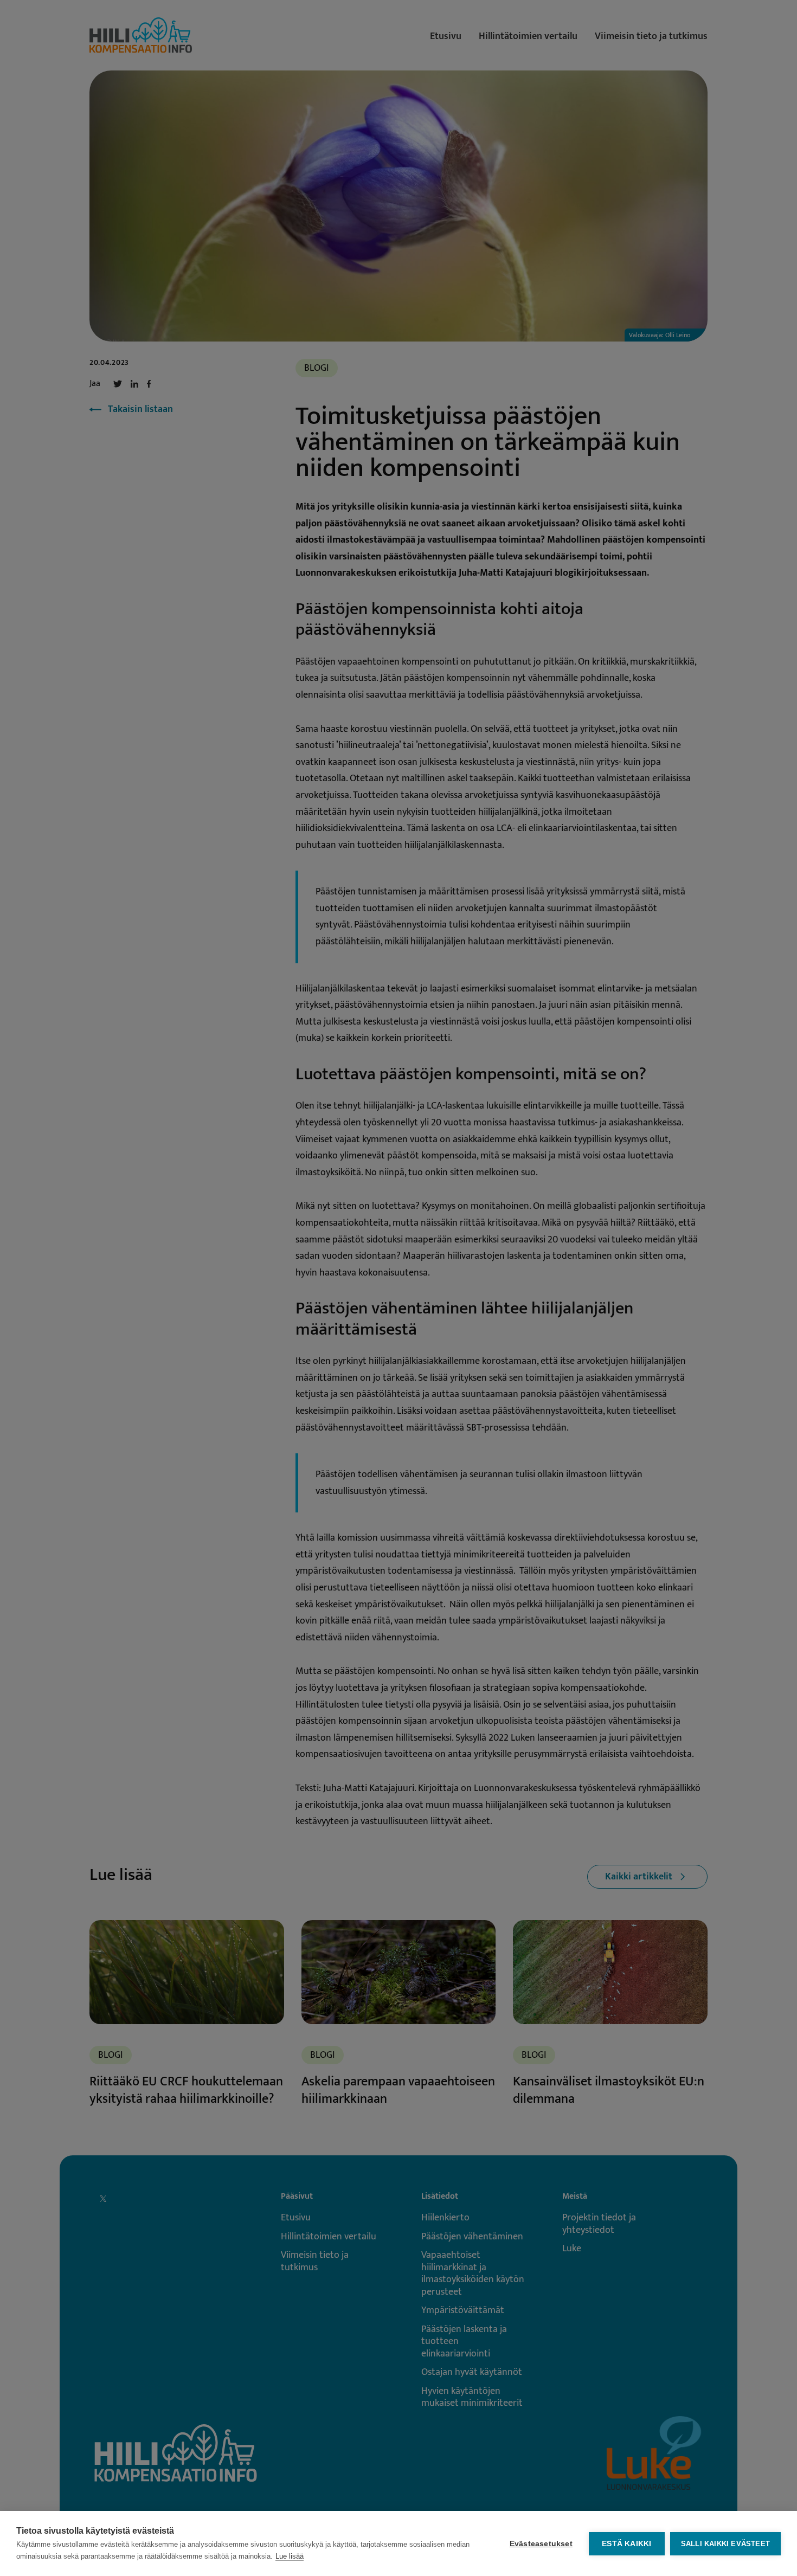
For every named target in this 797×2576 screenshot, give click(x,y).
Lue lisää (290, 2556)
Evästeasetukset (541, 2544)
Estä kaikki (626, 2544)
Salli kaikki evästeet (725, 2544)
